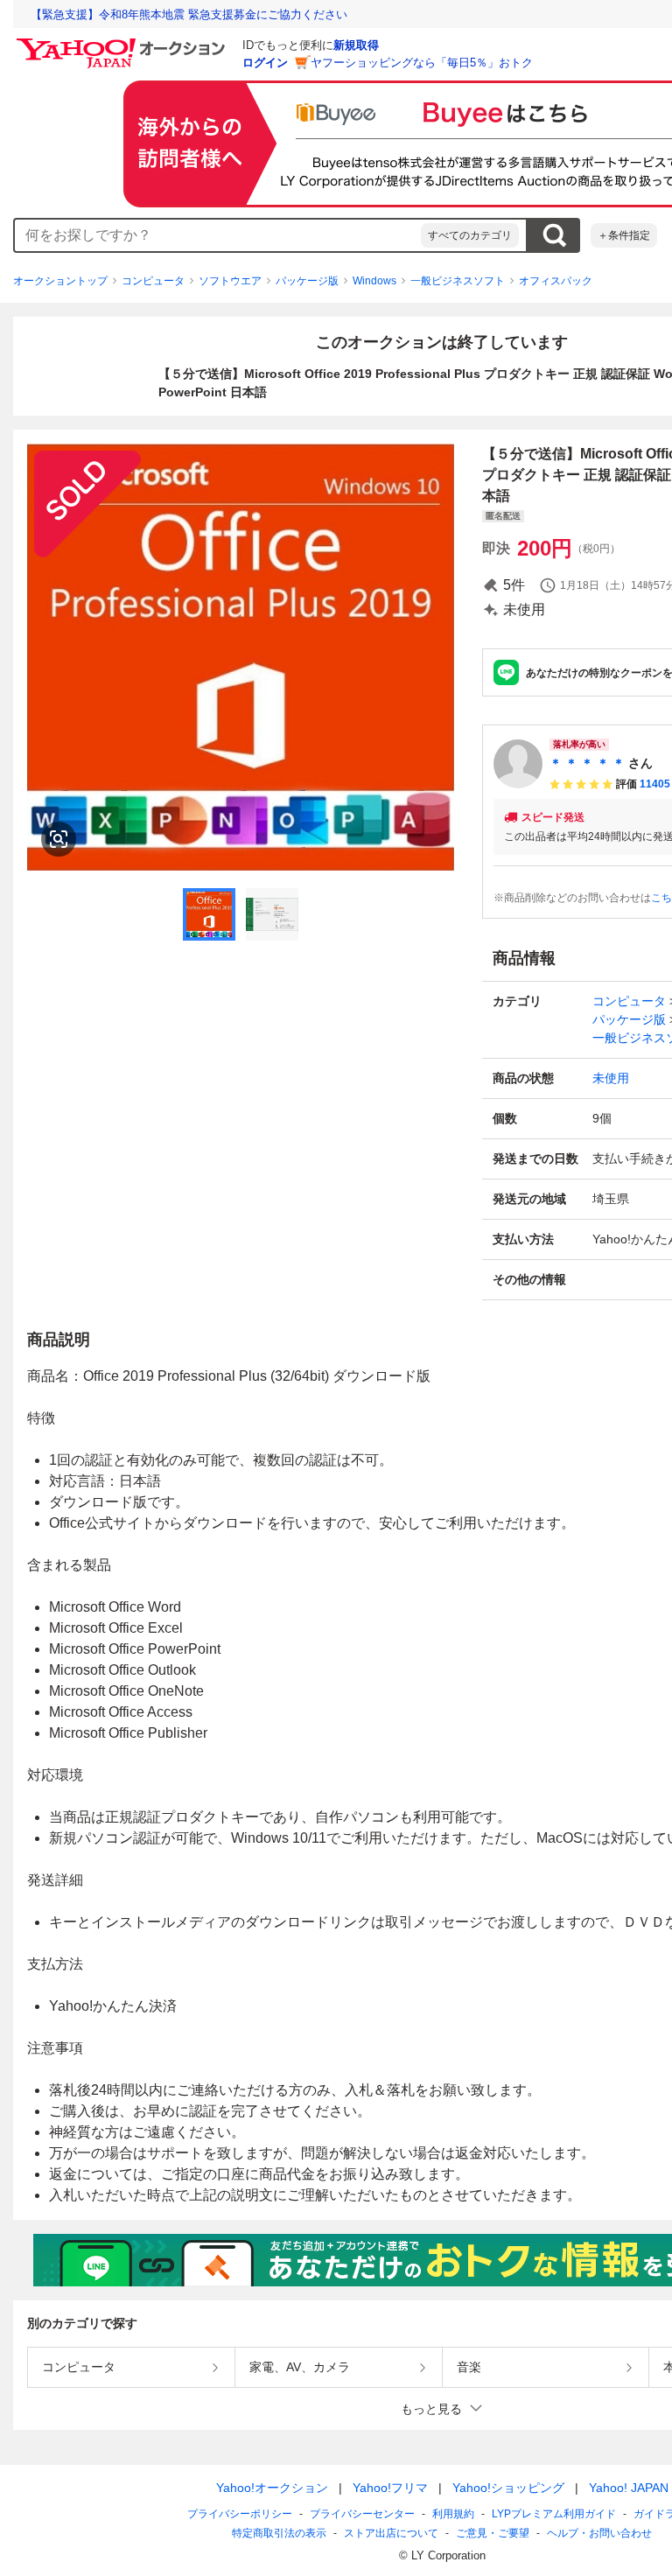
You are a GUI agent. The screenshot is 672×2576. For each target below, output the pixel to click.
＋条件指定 (624, 235)
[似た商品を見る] (59, 839)
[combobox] (218, 235)
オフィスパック (556, 281)
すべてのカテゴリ (470, 235)
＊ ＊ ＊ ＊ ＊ (587, 763)
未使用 (611, 1078)
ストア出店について (391, 2533)
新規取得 (356, 45)
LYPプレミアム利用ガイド (554, 2514)
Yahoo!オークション (272, 2488)
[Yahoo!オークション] (123, 43)
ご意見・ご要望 (493, 2533)
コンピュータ (153, 281)
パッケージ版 (307, 281)
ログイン (265, 63)
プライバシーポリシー (240, 2514)
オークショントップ (60, 281)
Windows (374, 281)
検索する (554, 235)
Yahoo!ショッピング (508, 2488)
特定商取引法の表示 (279, 2533)
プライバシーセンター (362, 2514)
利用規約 (453, 2514)
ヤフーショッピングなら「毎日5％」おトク (422, 63)
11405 (655, 784)
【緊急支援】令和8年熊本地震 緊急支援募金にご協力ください (189, 14)
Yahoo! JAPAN (629, 2488)
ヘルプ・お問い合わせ (599, 2533)
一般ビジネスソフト (458, 281)
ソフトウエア (230, 281)
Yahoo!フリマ (390, 2488)
